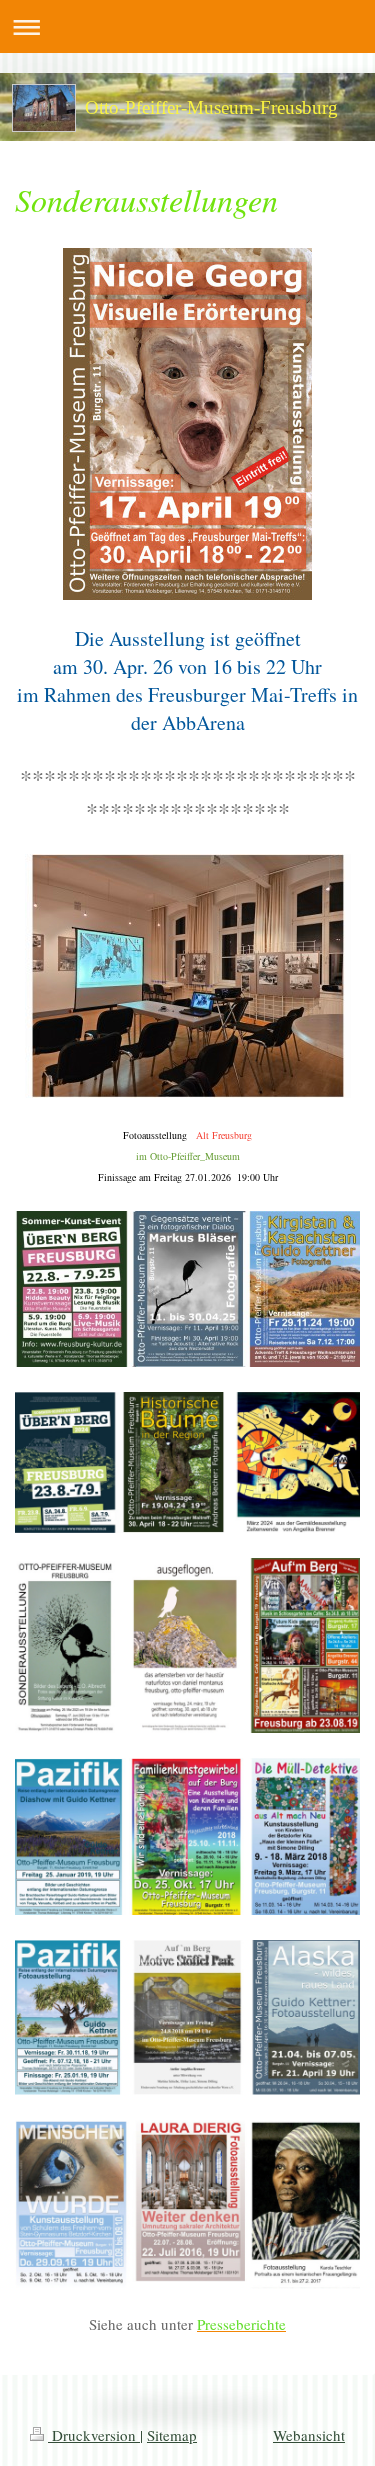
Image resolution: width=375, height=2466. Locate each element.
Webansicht (309, 2435)
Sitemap (172, 2435)
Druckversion (94, 2435)
